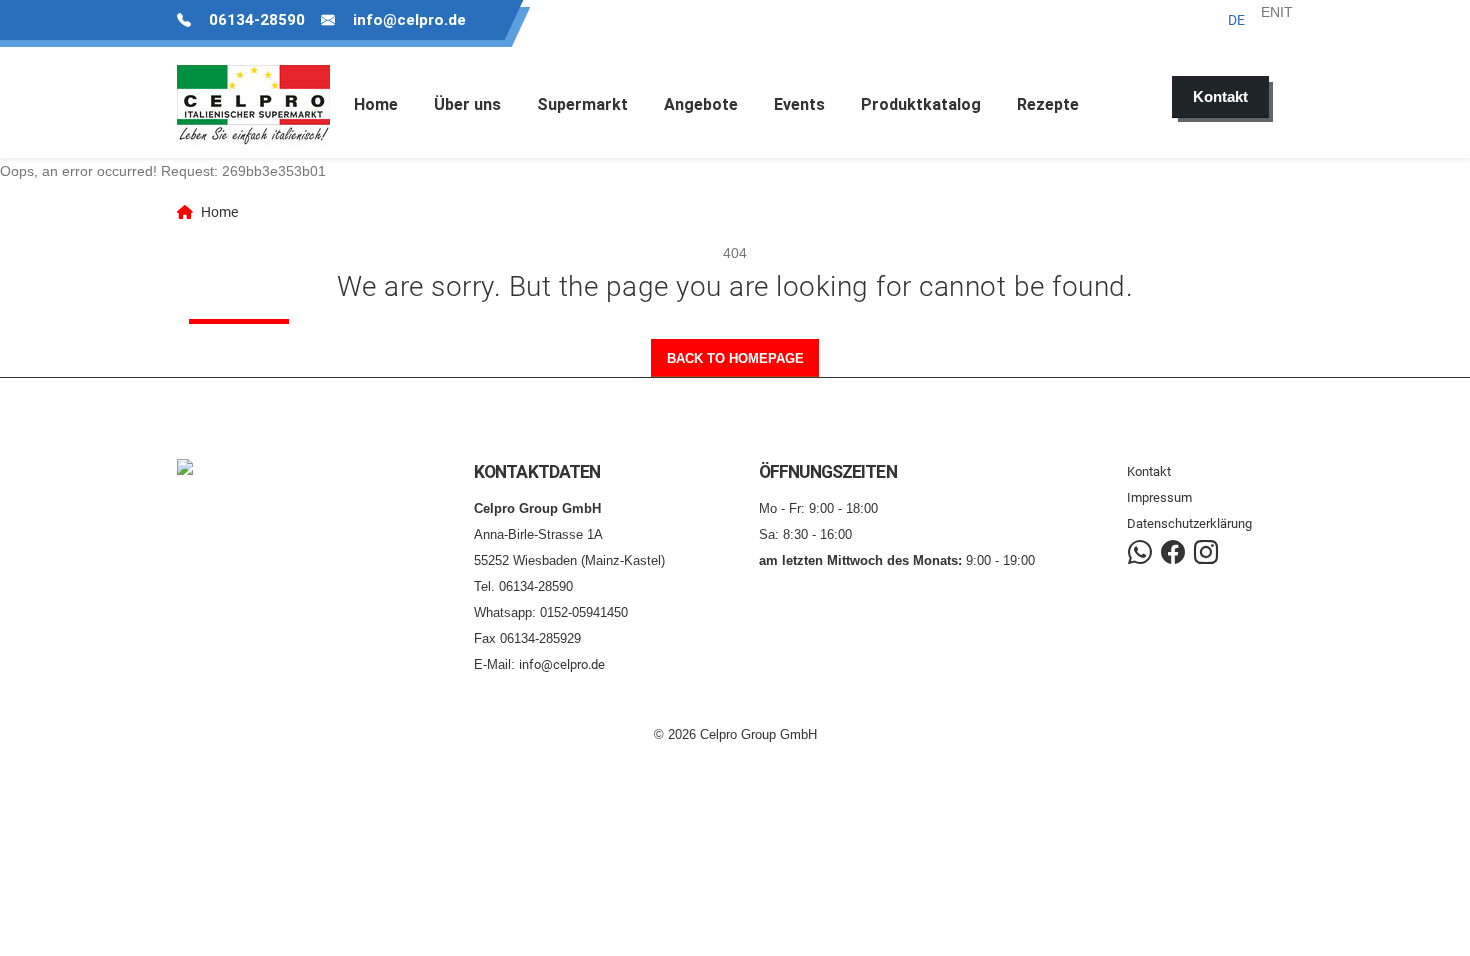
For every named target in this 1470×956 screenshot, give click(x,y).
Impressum (1159, 497)
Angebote (701, 104)
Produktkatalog (921, 104)
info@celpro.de (409, 20)
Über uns (467, 104)
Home (376, 104)
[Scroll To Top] (1435, 933)
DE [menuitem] (1236, 20)
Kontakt (1149, 471)
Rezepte (1048, 104)
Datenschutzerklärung (1189, 523)
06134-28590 (257, 20)
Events (799, 104)
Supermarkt (582, 104)
